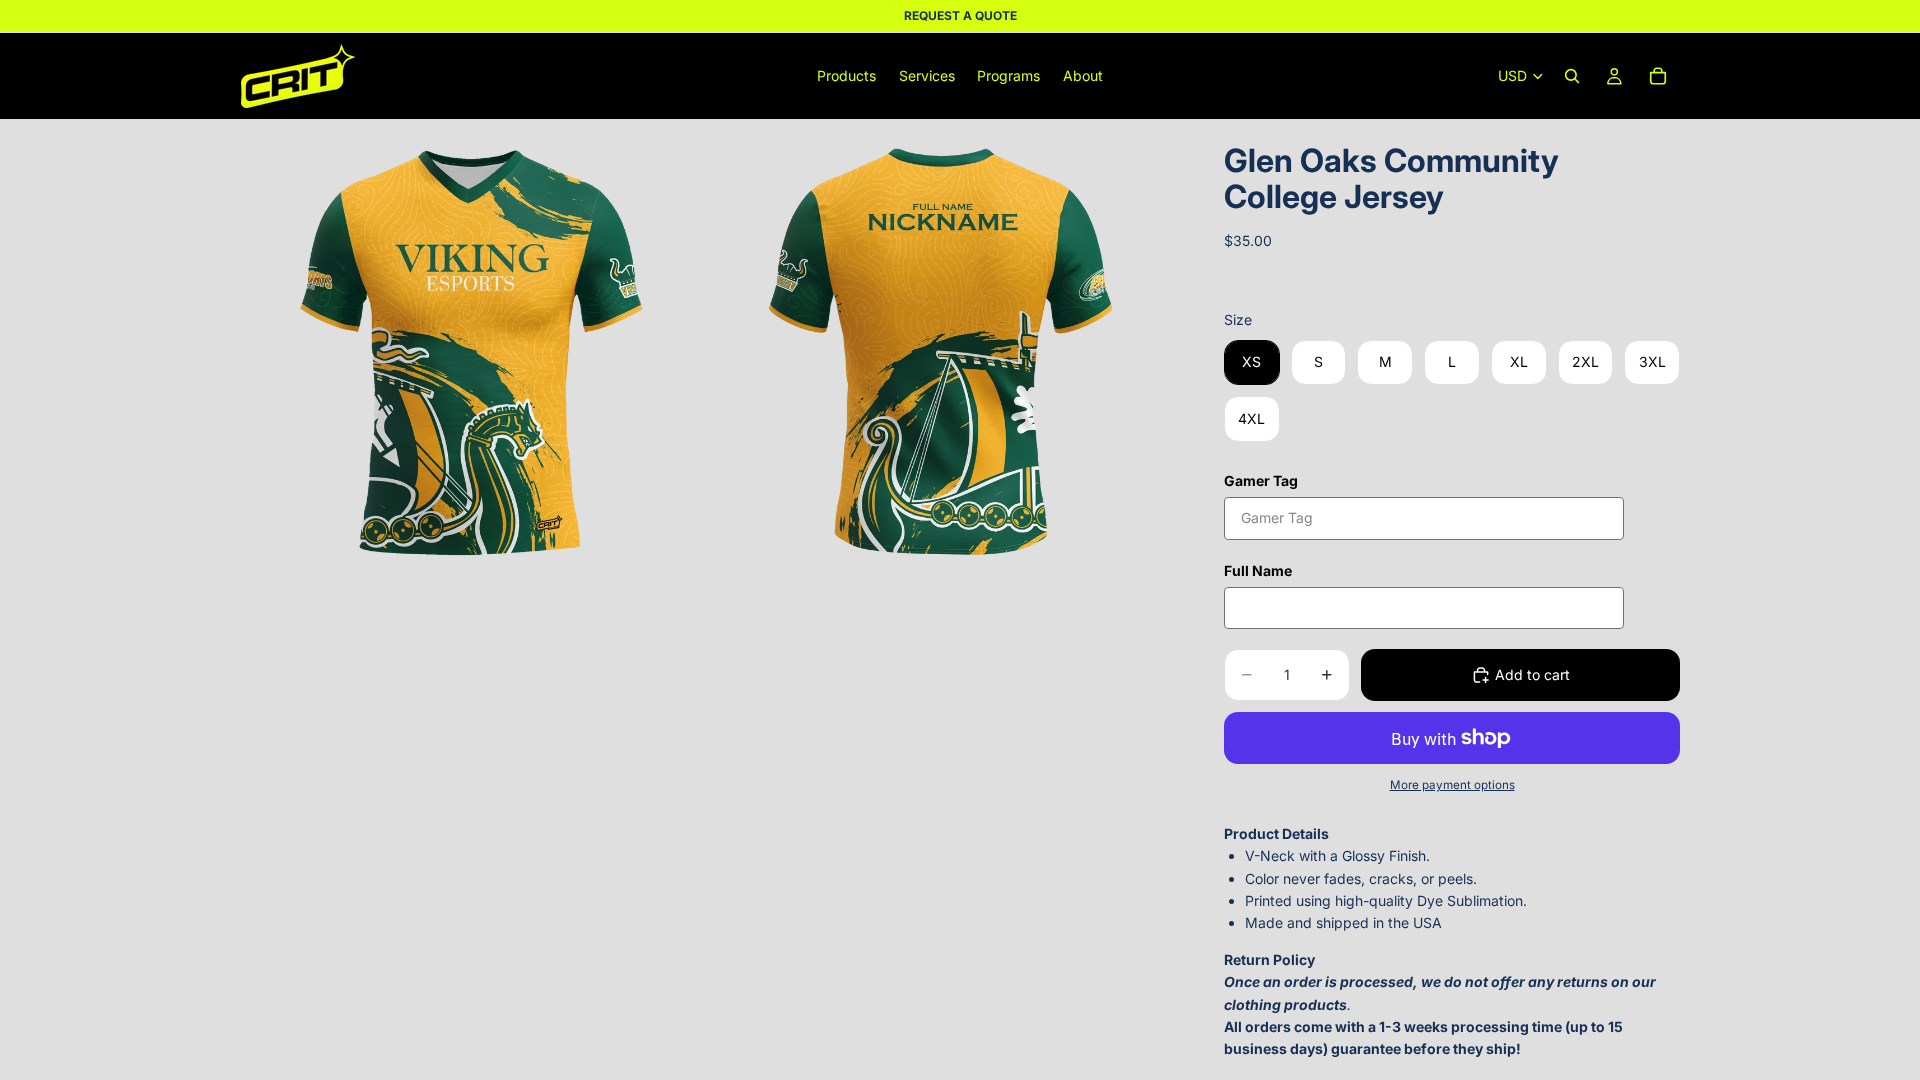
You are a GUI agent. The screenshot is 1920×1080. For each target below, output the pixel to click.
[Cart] (1658, 76)
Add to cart (1532, 674)
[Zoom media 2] (943, 352)
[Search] (1572, 76)
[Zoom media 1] (473, 352)
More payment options (1452, 785)
